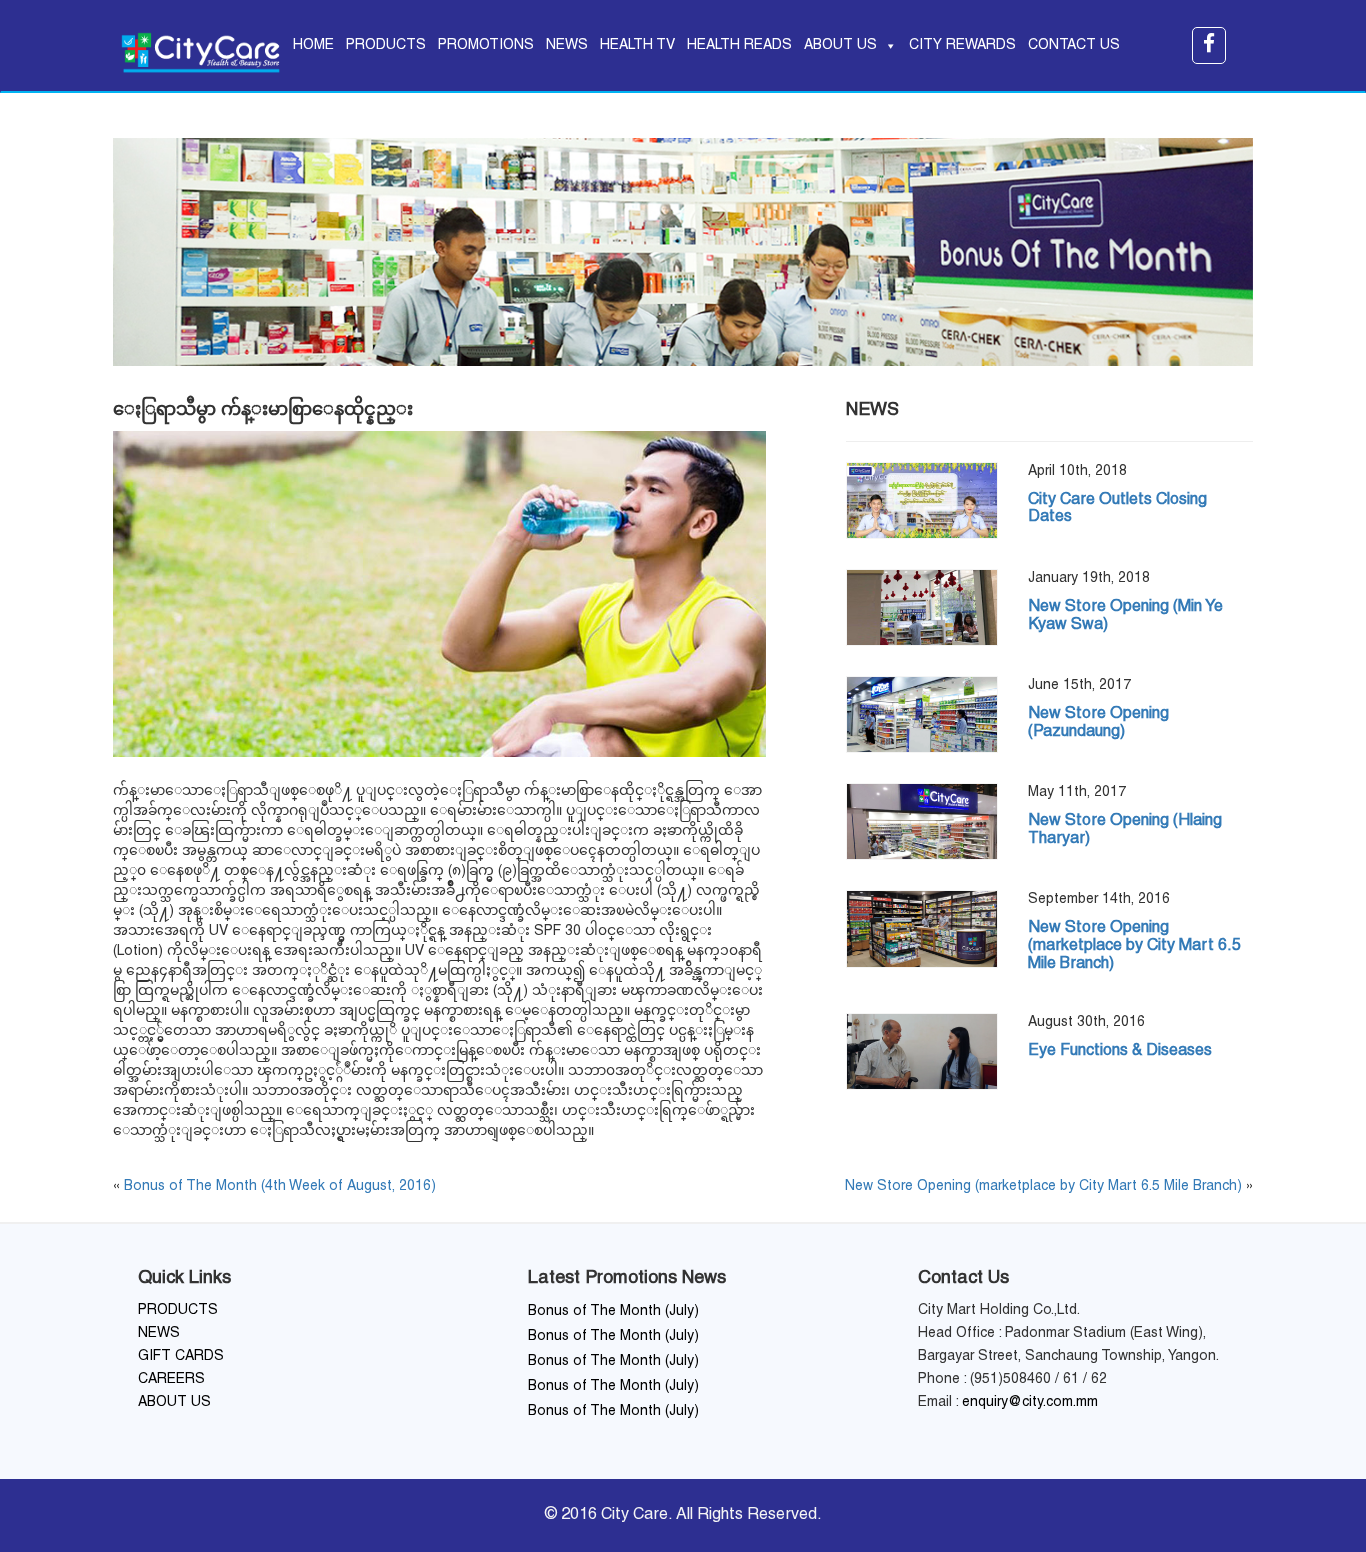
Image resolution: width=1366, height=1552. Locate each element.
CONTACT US (1074, 45)
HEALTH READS (739, 45)
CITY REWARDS (962, 45)
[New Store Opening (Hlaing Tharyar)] (922, 821)
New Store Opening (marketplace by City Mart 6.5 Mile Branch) (1043, 1186)
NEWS (567, 45)
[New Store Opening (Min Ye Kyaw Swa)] (922, 607)
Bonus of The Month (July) (613, 1311)
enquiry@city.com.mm (1030, 1402)
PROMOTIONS (486, 45)
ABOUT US (840, 45)
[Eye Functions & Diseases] (922, 1051)
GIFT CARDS (181, 1356)
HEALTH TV (637, 45)
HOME (313, 45)
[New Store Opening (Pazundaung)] (922, 714)
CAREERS (171, 1379)
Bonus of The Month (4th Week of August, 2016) (280, 1186)
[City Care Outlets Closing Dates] (922, 500)
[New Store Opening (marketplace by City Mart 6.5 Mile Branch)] (922, 928)
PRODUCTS (386, 45)
